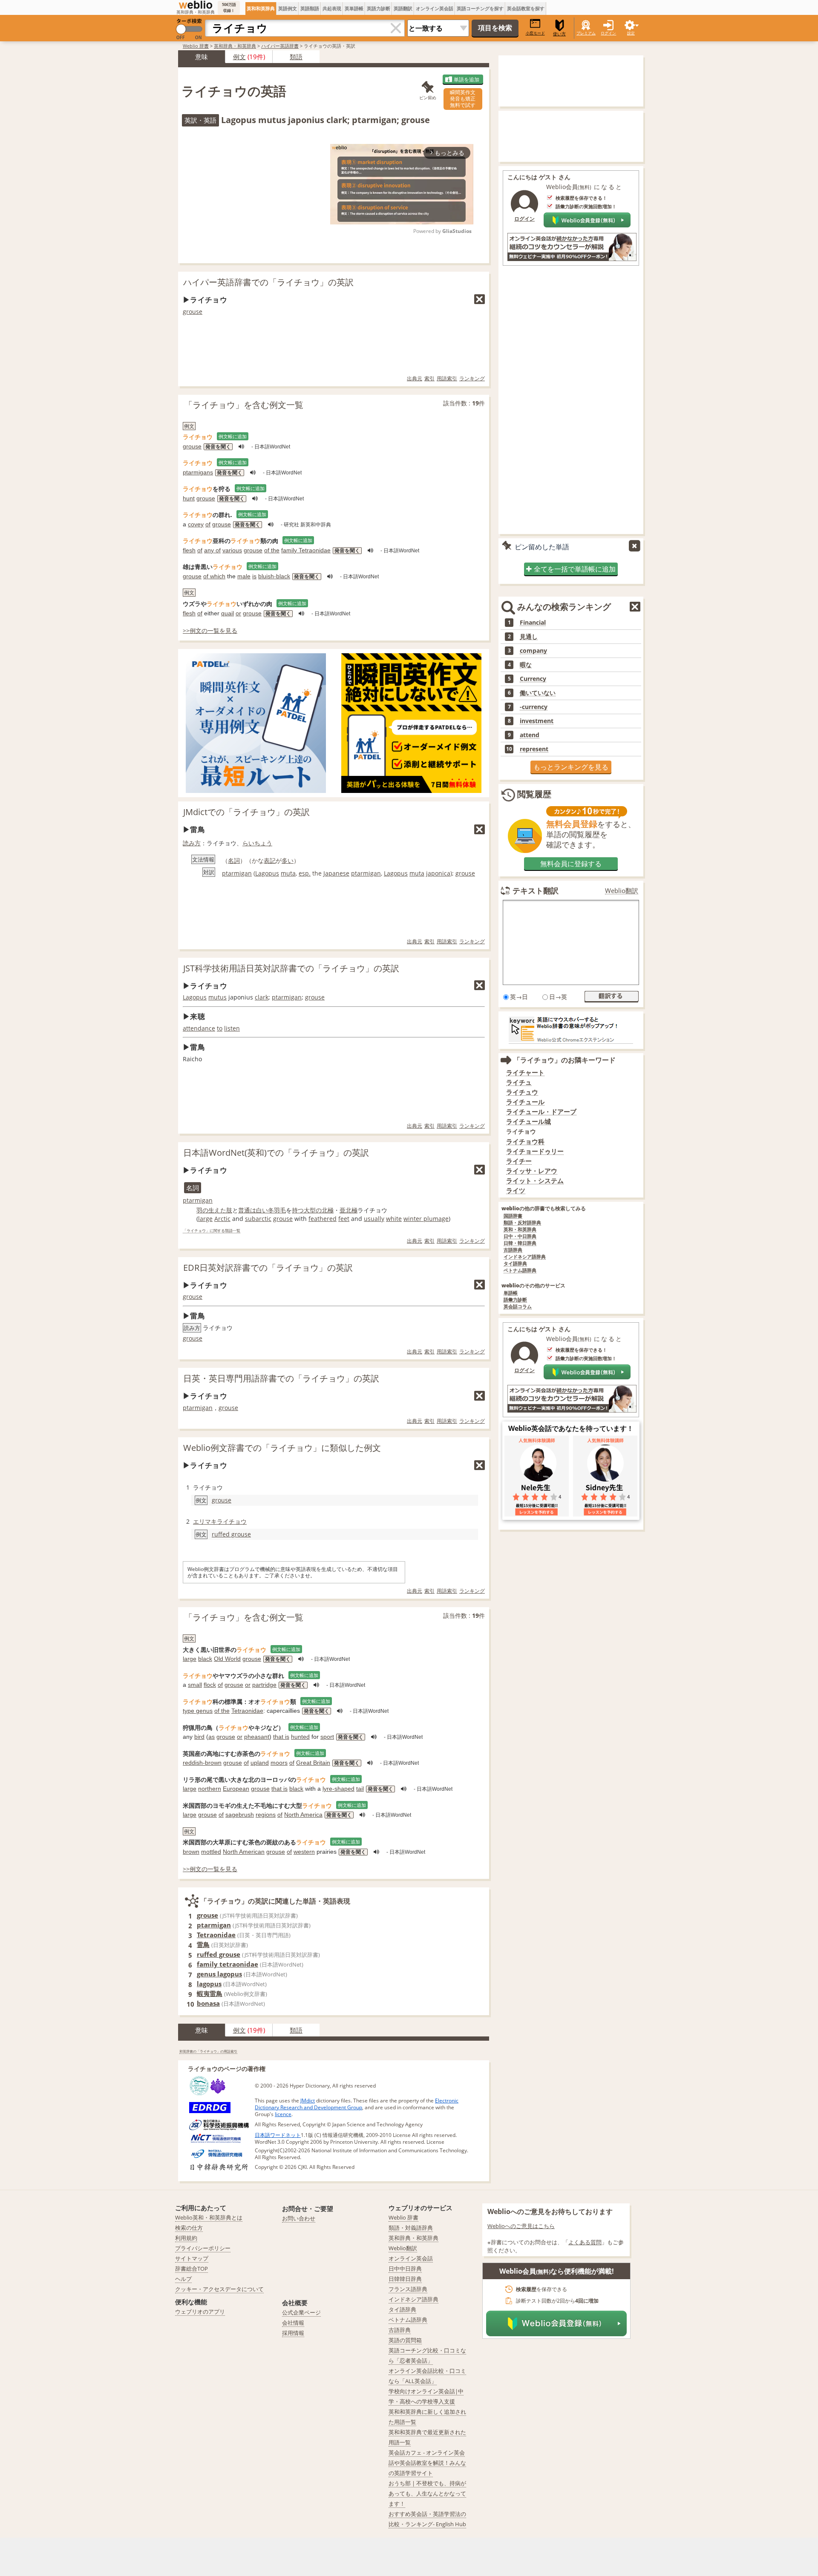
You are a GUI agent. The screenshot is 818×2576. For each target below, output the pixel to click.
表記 (270, 860)
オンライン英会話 (435, 8)
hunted (300, 1737)
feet (344, 1219)
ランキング (472, 378)
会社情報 (293, 2323)
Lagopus (267, 873)
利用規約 (186, 2238)
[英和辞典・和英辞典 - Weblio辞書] (196, 5)
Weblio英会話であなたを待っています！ (571, 1428)
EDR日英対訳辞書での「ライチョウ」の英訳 (268, 1268)
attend (530, 735)
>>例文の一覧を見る (210, 630)
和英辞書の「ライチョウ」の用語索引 (208, 2051)
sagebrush (240, 1815)
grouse (193, 312)
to (220, 1028)
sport (327, 1737)
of (208, 524)
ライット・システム (535, 1181)
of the (272, 550)
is (254, 576)
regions (266, 1815)
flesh (189, 550)
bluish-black (274, 576)
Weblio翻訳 (622, 891)
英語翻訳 (403, 8)
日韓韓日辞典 (405, 2279)
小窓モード (535, 33)
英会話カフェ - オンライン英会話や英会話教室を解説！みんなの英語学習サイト (427, 2463)
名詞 (234, 860)
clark (262, 997)
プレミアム (586, 33)
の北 (322, 1210)
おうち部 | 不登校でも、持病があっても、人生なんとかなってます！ (427, 2493)
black (205, 1659)
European (236, 1789)
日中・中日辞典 (520, 1236)
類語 (296, 57)
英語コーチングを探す (480, 8)
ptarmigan (237, 873)
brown (191, 1852)
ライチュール (525, 1102)
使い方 (559, 34)
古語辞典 (513, 1250)
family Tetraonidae (306, 550)
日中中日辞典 (405, 2269)
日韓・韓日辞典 (520, 1243)
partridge (264, 1685)
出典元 (415, 378)
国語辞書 (513, 1216)
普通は (247, 1210)
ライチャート (525, 1073)
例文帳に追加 (233, 436)
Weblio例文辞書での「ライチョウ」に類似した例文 (282, 1448)
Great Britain (313, 1763)
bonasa (208, 2003)
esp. (305, 873)
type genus (198, 1711)
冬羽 (274, 1210)
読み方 (192, 843)
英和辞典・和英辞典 (235, 46)
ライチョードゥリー (535, 1151)
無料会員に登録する (571, 864)
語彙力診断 (515, 1300)
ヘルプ (183, 2279)
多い (288, 860)
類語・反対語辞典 (522, 1223)
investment (537, 721)
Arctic (222, 1219)
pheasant (257, 1737)
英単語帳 (354, 8)
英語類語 (310, 8)
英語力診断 (379, 8)
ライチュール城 (529, 1121)
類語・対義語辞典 (411, 2228)
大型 (310, 1210)
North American (244, 1852)
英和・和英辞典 (520, 1230)
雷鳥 (203, 1944)
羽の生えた (211, 1210)
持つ (298, 1210)
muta (288, 873)
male (244, 576)
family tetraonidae (228, 1964)
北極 (351, 1210)
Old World (227, 1659)
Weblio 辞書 (196, 46)
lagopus (209, 1984)
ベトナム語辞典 (520, 1271)
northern (210, 1789)
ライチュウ (522, 1092)
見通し (529, 637)
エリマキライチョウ (220, 1521)
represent (534, 749)
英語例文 (288, 8)
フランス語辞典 (408, 2289)
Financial (533, 623)
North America (303, 1815)
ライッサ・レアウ (532, 1171)
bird (199, 1737)
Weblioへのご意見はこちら (521, 2226)
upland (260, 1763)
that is (281, 1737)
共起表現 (332, 8)
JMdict (308, 2101)
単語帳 (511, 1293)
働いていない (538, 693)
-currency (534, 707)
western (304, 1852)
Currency (533, 679)
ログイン (608, 33)
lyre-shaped (338, 1789)
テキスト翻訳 (536, 890)
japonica (438, 873)
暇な (526, 665)
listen (232, 1028)
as (212, 1737)
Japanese (336, 873)
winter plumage (426, 1219)
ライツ (516, 1190)
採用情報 (293, 2333)
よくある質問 (585, 2242)
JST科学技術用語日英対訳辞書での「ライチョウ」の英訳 (291, 968)
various (232, 550)
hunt (189, 498)
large (205, 1219)
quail (228, 613)
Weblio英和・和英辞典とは (209, 2217)
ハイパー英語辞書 (280, 46)
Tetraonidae (247, 1711)
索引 (429, 378)
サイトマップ (192, 2258)
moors (279, 1763)
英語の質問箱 (405, 2340)
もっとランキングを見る (571, 767)
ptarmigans (198, 472)
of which (214, 576)
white (394, 1219)
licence (283, 2114)
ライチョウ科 (525, 1142)
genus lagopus (219, 1974)
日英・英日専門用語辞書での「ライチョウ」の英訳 (281, 1378)
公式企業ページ (301, 2312)
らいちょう (257, 843)
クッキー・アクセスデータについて (219, 2289)
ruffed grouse (231, 1534)
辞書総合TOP (192, 2269)
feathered (323, 1219)
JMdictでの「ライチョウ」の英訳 (246, 812)
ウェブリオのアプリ (200, 2312)
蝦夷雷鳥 (210, 1993)
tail (360, 1789)
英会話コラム (518, 1307)
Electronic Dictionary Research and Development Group (357, 2104)
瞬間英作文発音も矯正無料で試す (463, 99)
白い (262, 1210)
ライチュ (519, 1082)
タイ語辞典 (515, 1264)
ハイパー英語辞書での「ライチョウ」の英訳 (268, 282)
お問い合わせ (299, 2218)
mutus (217, 997)
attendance (199, 1028)
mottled (211, 1852)
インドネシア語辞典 (525, 1257)
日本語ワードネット (278, 2135)
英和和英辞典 (261, 8)
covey (196, 524)
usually (374, 1219)
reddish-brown (202, 1763)
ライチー (519, 1161)
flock (210, 1685)
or (238, 613)
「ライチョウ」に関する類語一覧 (212, 1231)
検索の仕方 (189, 2228)
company (533, 651)
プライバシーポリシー (203, 2248)
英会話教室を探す (526, 8)
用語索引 (447, 378)
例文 (239, 57)
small (195, 1685)
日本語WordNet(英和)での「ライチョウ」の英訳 (276, 1153)
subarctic (258, 1219)
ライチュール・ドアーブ (541, 1112)
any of (212, 550)
